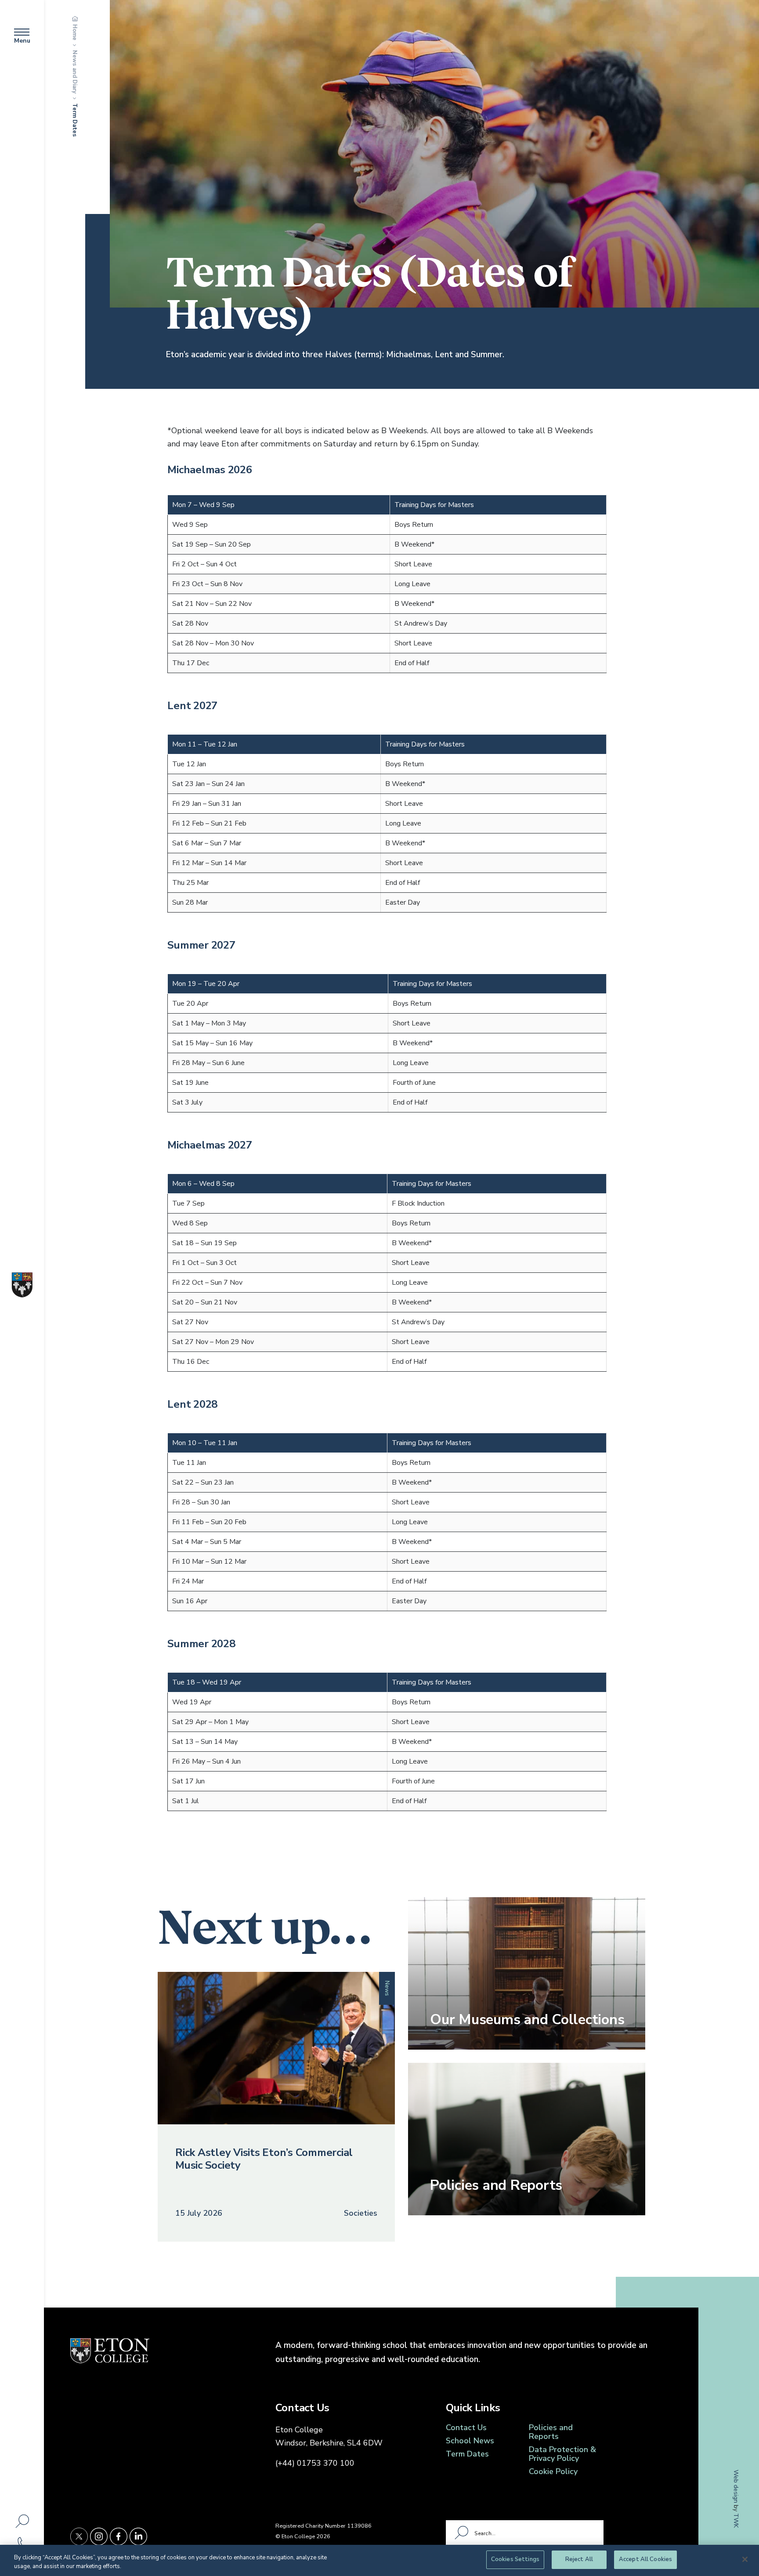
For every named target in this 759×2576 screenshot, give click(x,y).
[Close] (745, 2559)
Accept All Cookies (645, 2559)
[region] (379, 2560)
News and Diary (75, 72)
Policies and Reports (551, 2432)
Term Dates (467, 2454)
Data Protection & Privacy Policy (562, 2454)
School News (470, 2441)
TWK (736, 2520)
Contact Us (466, 2427)
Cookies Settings (515, 2559)
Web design (736, 2486)
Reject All (579, 2559)
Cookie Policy (553, 2471)
